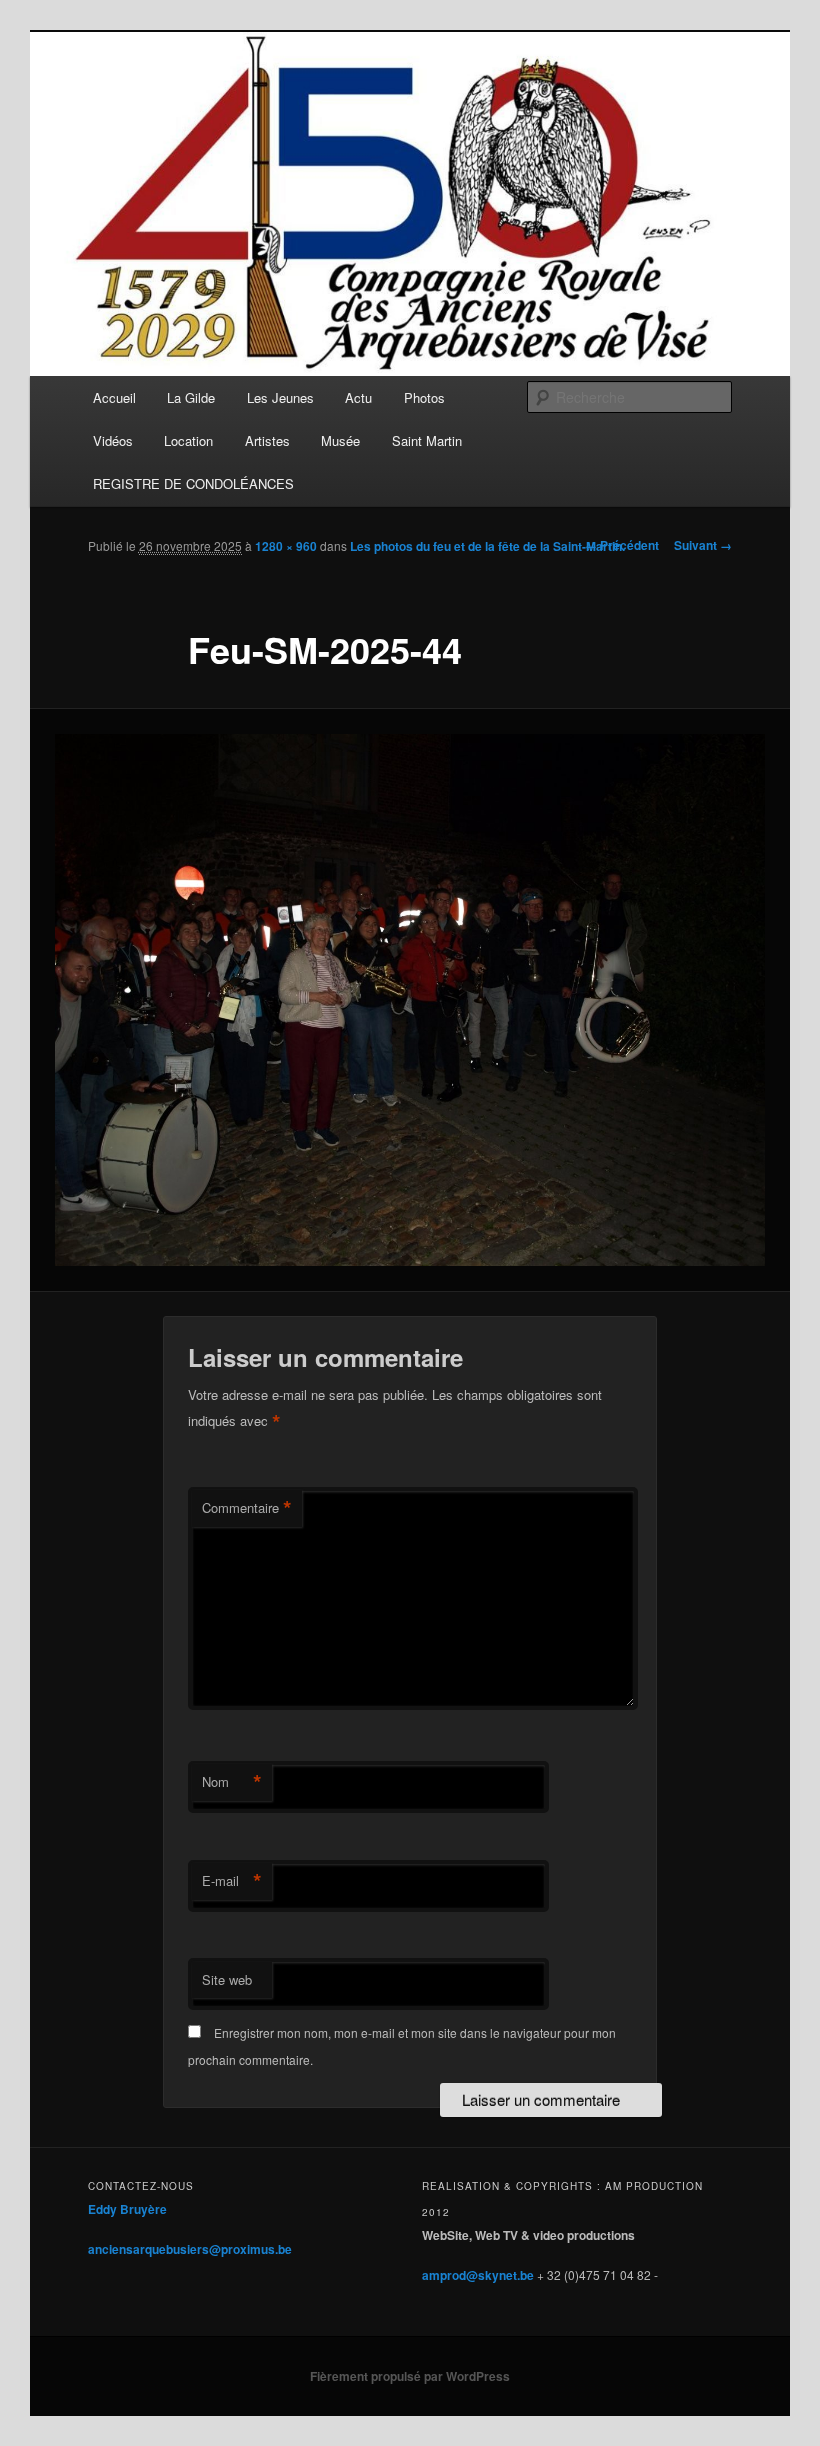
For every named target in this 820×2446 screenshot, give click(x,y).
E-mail (232, 1881)
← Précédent (622, 545)
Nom (232, 1782)
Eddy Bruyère (127, 2209)
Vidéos (113, 440)
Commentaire (247, 1508)
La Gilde (191, 397)
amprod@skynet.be (478, 2275)
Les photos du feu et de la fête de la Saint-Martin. (487, 546)
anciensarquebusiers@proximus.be (190, 2249)
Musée (340, 440)
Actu (358, 397)
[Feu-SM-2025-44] (410, 1000)
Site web (227, 1979)
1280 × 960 (286, 546)
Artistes (267, 440)
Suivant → (703, 545)
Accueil (114, 397)
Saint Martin (427, 440)
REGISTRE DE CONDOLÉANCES (193, 483)
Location (188, 440)
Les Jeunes (280, 397)
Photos (424, 397)
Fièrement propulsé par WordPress (410, 2376)
